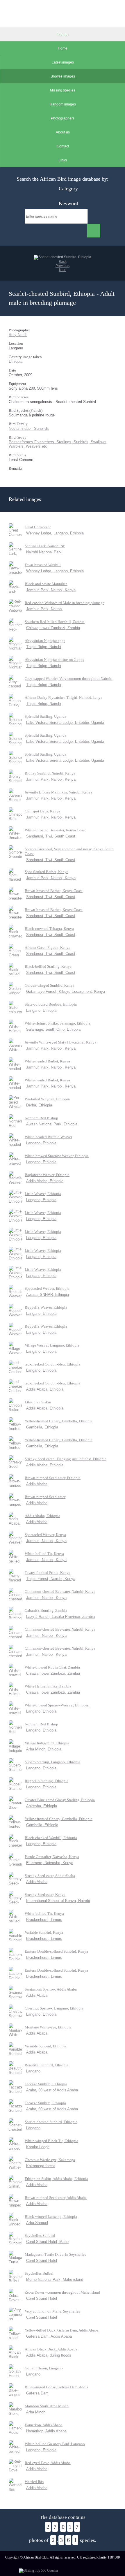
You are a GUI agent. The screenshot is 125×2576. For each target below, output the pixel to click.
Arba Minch (36, 2412)
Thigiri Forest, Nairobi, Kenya (51, 1579)
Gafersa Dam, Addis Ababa (49, 2336)
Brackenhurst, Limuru (44, 1920)
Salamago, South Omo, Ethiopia (53, 1029)
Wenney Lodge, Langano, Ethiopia (55, 533)
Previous (63, 266)
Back (63, 262)
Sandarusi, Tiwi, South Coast (51, 836)
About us (63, 132)
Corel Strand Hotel (42, 2261)
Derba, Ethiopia (39, 1105)
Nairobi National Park (44, 552)
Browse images (63, 76)
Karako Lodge (38, 2147)
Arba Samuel (37, 2223)
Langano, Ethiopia (41, 1010)
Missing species (63, 90)
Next (63, 270)
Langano (33, 2071)
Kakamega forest (41, 2166)
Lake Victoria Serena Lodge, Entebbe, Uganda (65, 723)
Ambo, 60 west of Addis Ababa (52, 2090)
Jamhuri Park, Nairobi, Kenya (51, 590)
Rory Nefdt (18, 335)
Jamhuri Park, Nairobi (44, 609)
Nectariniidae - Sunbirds (29, 429)
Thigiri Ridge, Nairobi (44, 647)
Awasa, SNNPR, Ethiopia (48, 1295)
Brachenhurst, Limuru (44, 1939)
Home (63, 48)
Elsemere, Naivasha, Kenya (50, 1863)
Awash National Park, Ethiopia (52, 1124)
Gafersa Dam (37, 2393)
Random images (63, 104)
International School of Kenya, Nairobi (58, 1901)
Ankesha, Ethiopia (42, 1806)
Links (63, 160)
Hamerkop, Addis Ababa (46, 2431)
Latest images (63, 62)
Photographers (63, 118)
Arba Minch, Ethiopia (44, 1749)
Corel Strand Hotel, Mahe (47, 2242)
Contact (63, 146)
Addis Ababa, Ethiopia (45, 1181)
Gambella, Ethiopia (42, 1427)
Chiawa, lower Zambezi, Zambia (53, 628)
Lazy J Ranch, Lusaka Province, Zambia (60, 1617)
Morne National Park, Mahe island (55, 2279)
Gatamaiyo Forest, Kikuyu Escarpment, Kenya (66, 991)
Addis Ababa (37, 1484)
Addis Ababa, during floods (49, 2355)
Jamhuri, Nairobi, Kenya (46, 1541)
